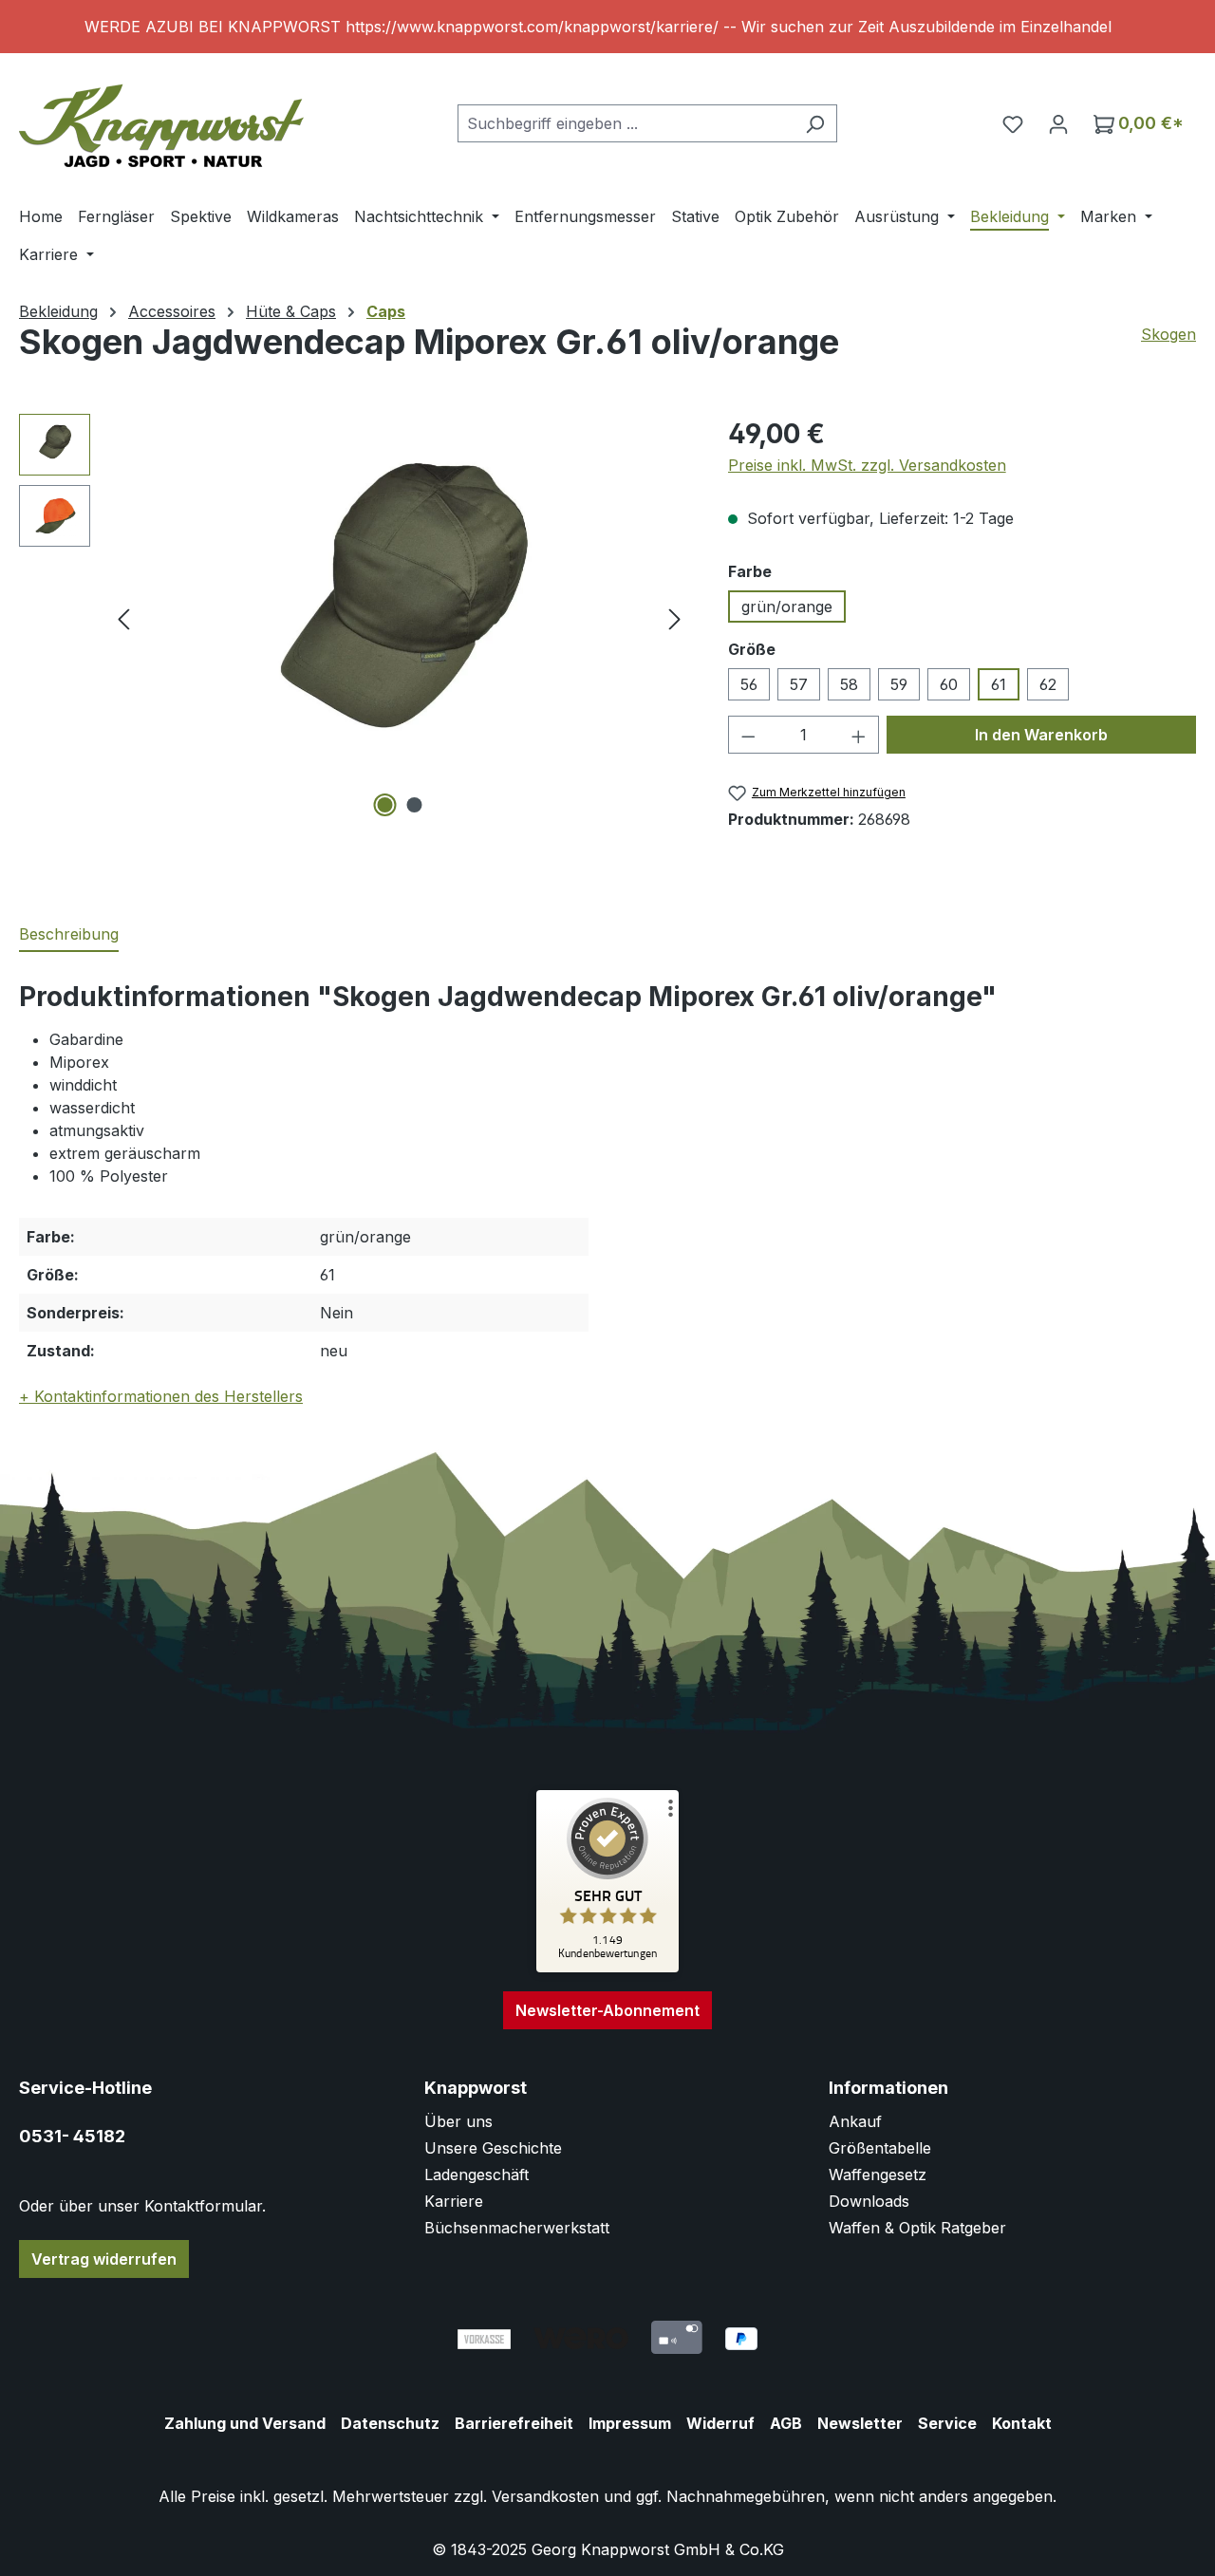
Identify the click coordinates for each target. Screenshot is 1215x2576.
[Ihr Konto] (1058, 123)
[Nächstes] (675, 618)
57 (799, 684)
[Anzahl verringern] (748, 735)
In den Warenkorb (1041, 735)
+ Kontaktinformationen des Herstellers (161, 1396)
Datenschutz (390, 2423)
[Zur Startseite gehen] (161, 119)
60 (949, 684)
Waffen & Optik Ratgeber (917, 2228)
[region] (607, 27)
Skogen (1168, 334)
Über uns (458, 2121)
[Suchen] (815, 123)
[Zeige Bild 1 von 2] (384, 805)
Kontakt (1022, 2423)
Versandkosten (545, 2496)
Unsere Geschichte (493, 2148)
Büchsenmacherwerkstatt (517, 2228)
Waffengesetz (878, 2175)
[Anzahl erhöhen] (859, 735)
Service (947, 2423)
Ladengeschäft (477, 2175)
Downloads (869, 2201)
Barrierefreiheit (514, 2423)
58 (849, 684)
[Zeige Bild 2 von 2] (414, 805)
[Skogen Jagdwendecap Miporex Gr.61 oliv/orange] (400, 618)
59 (899, 684)
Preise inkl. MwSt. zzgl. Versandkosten (867, 465)
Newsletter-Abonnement (607, 2010)
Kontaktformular (203, 2206)
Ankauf (855, 2121)
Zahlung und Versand (245, 2423)
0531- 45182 (72, 2136)
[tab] (69, 935)
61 (999, 684)
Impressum (630, 2423)
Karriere (454, 2201)
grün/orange (787, 607)
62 (1048, 684)
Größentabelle (880, 2148)
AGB (786, 2423)
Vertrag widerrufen (104, 2259)
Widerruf (720, 2423)
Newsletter (860, 2423)
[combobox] (626, 123)
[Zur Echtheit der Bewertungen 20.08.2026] (607, 1968)
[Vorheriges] (123, 618)
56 (749, 684)
